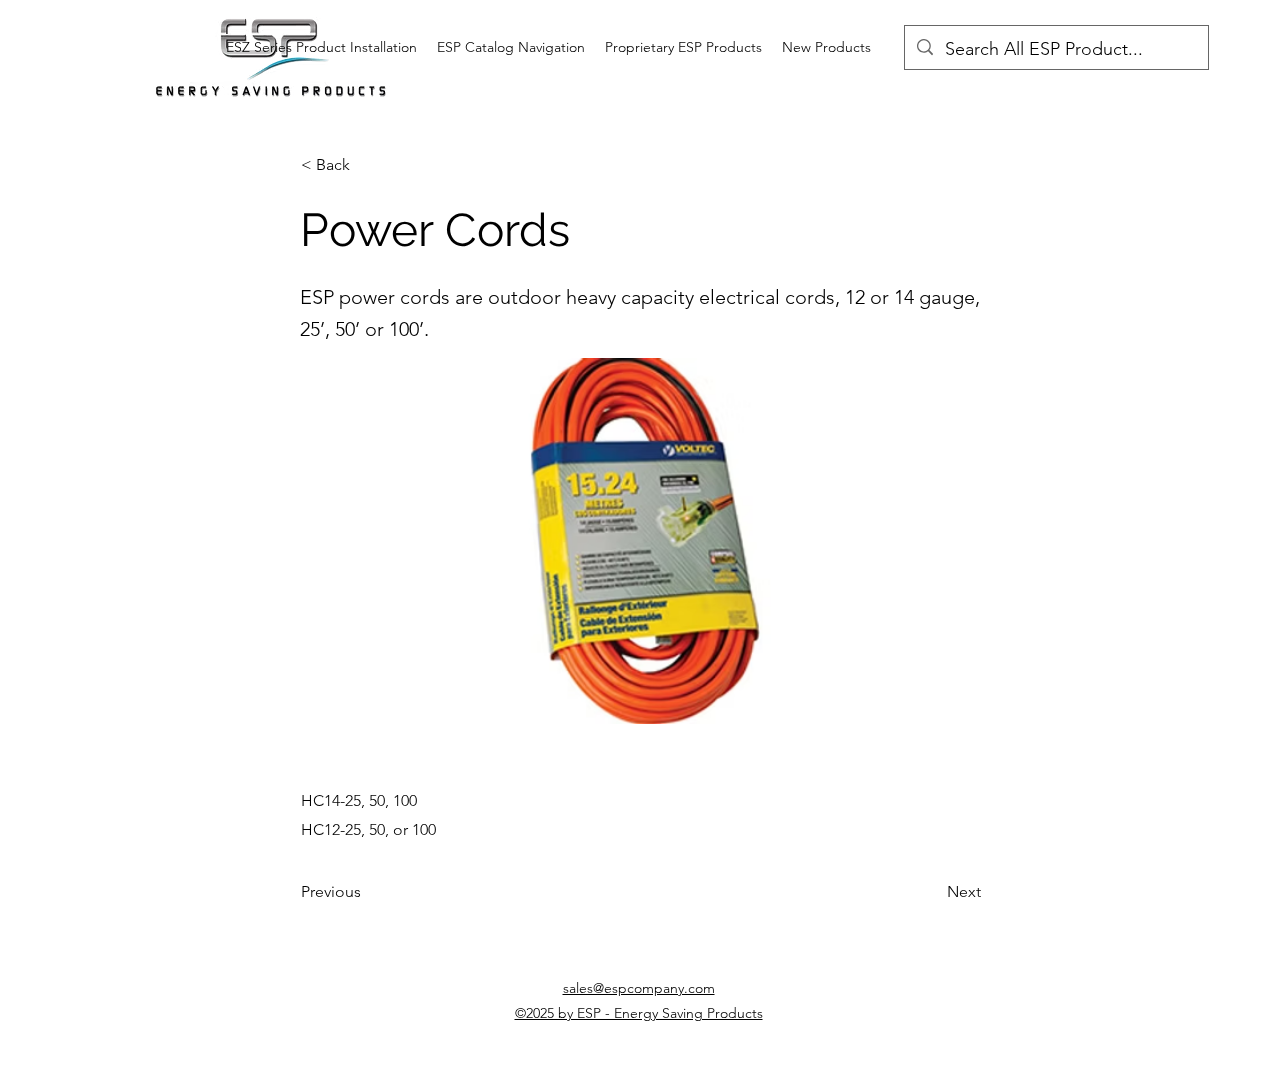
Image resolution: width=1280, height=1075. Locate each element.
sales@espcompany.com (639, 988)
